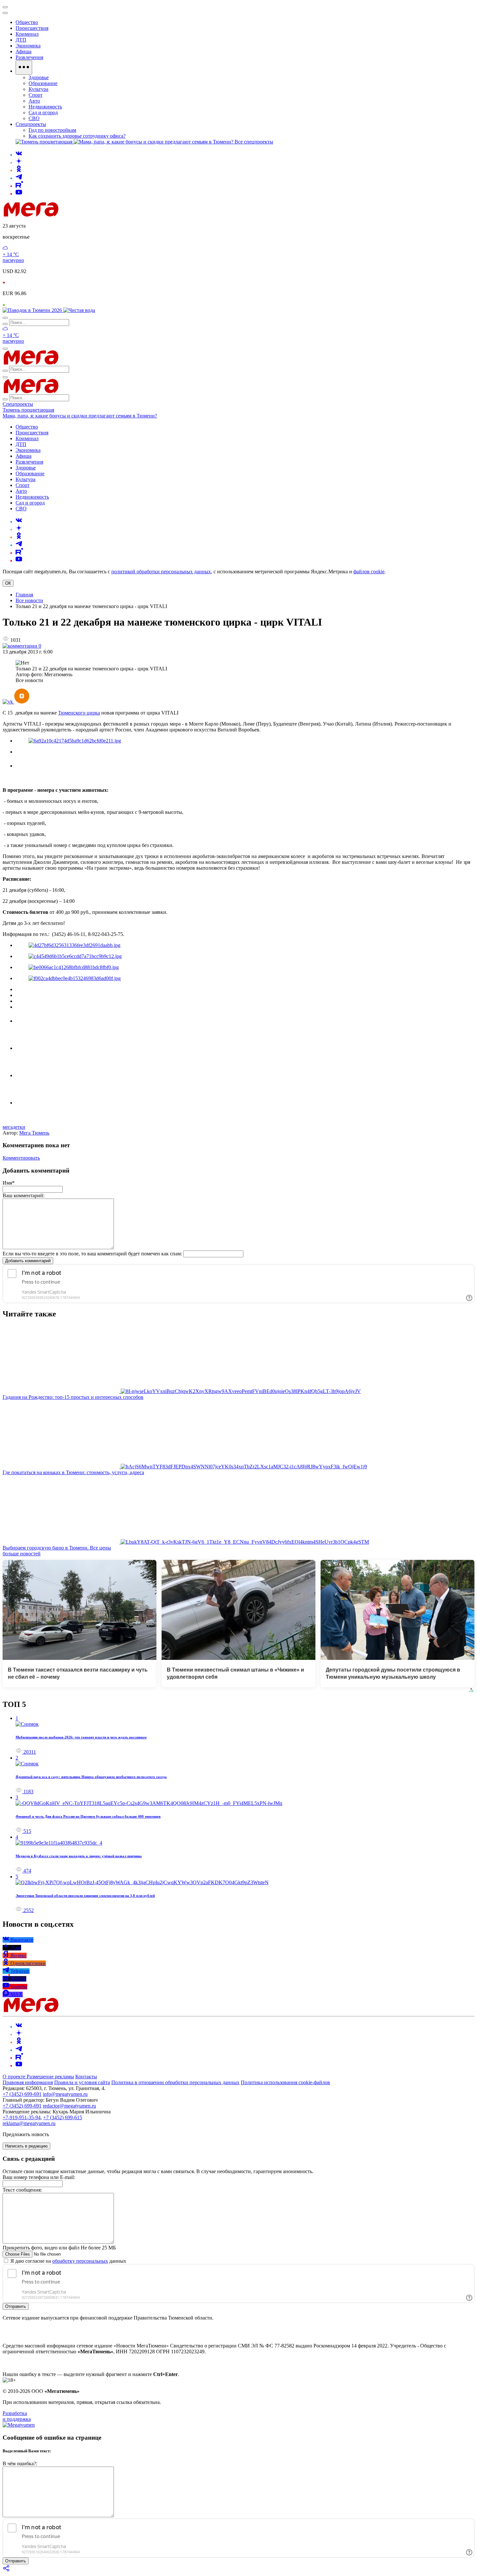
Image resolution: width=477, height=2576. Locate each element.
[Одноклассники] (19, 170)
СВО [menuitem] (34, 118)
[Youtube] (19, 194)
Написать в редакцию (26, 2146)
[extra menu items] (24, 68)
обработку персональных (80, 2261)
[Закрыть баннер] (5, 7)
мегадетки (14, 1127)
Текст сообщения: (22, 2190)
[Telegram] (19, 178)
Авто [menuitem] (34, 101)
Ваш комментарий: (24, 1195)
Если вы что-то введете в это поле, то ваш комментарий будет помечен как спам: (92, 1254)
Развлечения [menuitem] (29, 57)
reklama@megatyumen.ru (29, 2123)
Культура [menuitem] (38, 89)
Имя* (9, 1183)
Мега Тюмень (34, 1133)
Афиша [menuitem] (24, 51)
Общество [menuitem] (27, 22)
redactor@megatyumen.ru (69, 2106)
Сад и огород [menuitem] (43, 112)
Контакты (86, 2077)
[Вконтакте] (19, 155)
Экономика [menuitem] (28, 46)
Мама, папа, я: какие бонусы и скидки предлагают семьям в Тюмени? (80, 416)
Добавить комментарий (28, 1261)
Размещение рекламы (50, 2077)
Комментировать (21, 1158)
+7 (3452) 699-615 (63, 2117)
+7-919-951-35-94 (22, 2117)
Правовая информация (28, 2082)
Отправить (16, 2306)
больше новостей (22, 1554)
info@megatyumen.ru (65, 2094)
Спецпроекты (18, 404)
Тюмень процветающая (28, 410)
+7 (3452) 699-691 (22, 2094)
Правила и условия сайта (82, 2082)
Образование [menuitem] (43, 83)
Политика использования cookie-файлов (285, 2082)
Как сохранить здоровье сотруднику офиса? (77, 136)
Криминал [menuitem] (27, 34)
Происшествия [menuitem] (32, 28)
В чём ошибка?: (20, 2464)
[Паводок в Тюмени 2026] (33, 310)
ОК (8, 583)
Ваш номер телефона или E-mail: (39, 2177)
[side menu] (5, 13)
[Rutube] (19, 186)
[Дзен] (19, 162)
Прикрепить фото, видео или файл (59, 2248)
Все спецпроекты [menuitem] (254, 142)
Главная (24, 595)
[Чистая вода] (79, 310)
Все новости (29, 600)
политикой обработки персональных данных (161, 572)
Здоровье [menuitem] (39, 77)
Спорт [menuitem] (36, 95)
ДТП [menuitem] (21, 40)
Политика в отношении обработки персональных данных (175, 2082)
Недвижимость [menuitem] (45, 107)
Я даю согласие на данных (68, 2261)
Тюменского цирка (79, 713)
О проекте (15, 2077)
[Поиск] (5, 318)
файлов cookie (369, 572)
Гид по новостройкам (52, 130)
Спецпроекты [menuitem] (31, 124)
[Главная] (77, 215)
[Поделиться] (6, 2570)
